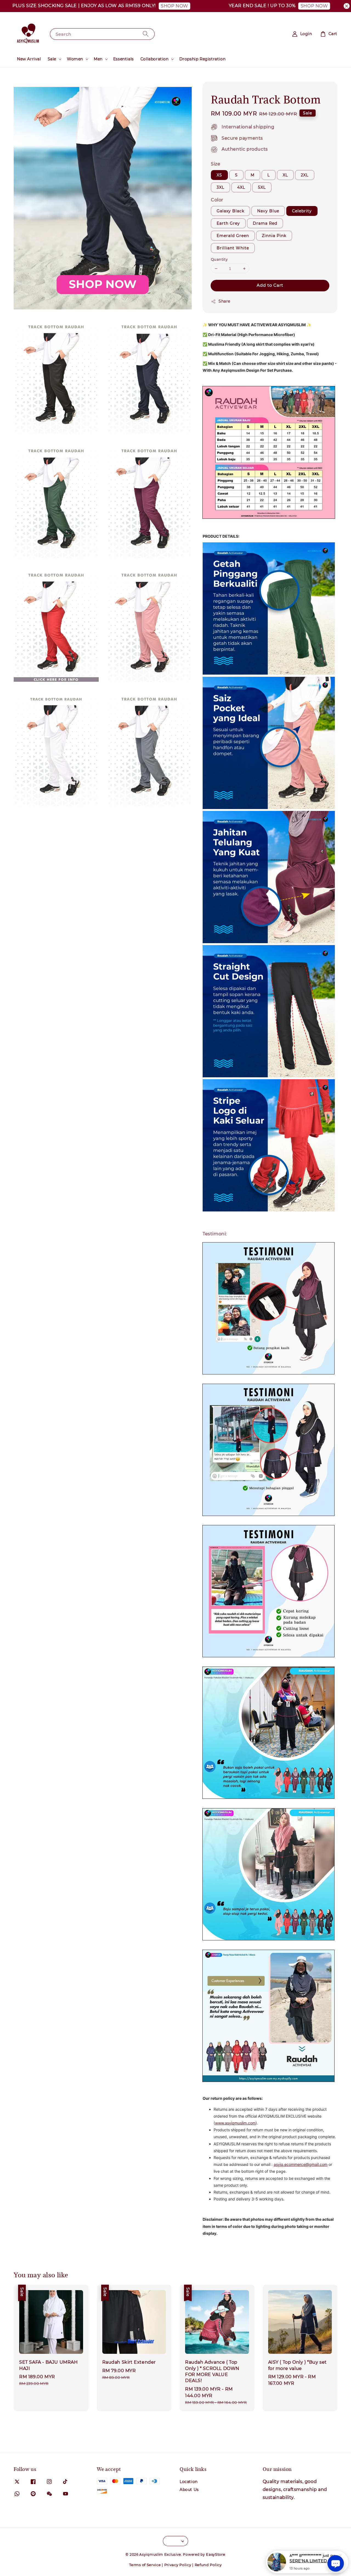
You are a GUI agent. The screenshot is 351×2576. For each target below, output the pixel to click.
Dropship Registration (203, 59)
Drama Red (265, 223)
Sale (52, 59)
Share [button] (224, 301)
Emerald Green (233, 236)
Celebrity (302, 211)
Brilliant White (233, 248)
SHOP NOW (134, 6)
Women (75, 59)
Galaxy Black (230, 211)
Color (217, 200)
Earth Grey (228, 223)
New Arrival (29, 59)
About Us (189, 2490)
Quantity (219, 259)
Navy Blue (268, 211)
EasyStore (216, 2554)
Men (98, 59)
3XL (220, 187)
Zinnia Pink (274, 236)
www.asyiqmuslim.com (235, 2123)
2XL (305, 175)
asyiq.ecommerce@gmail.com (301, 2164)
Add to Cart (270, 285)
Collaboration (155, 59)
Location (189, 2482)
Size (216, 164)
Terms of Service (145, 2565)
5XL (262, 187)
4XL (241, 187)
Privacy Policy (178, 2565)
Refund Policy (208, 2565)
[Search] (146, 34)
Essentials (124, 59)
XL (285, 175)
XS (219, 175)
